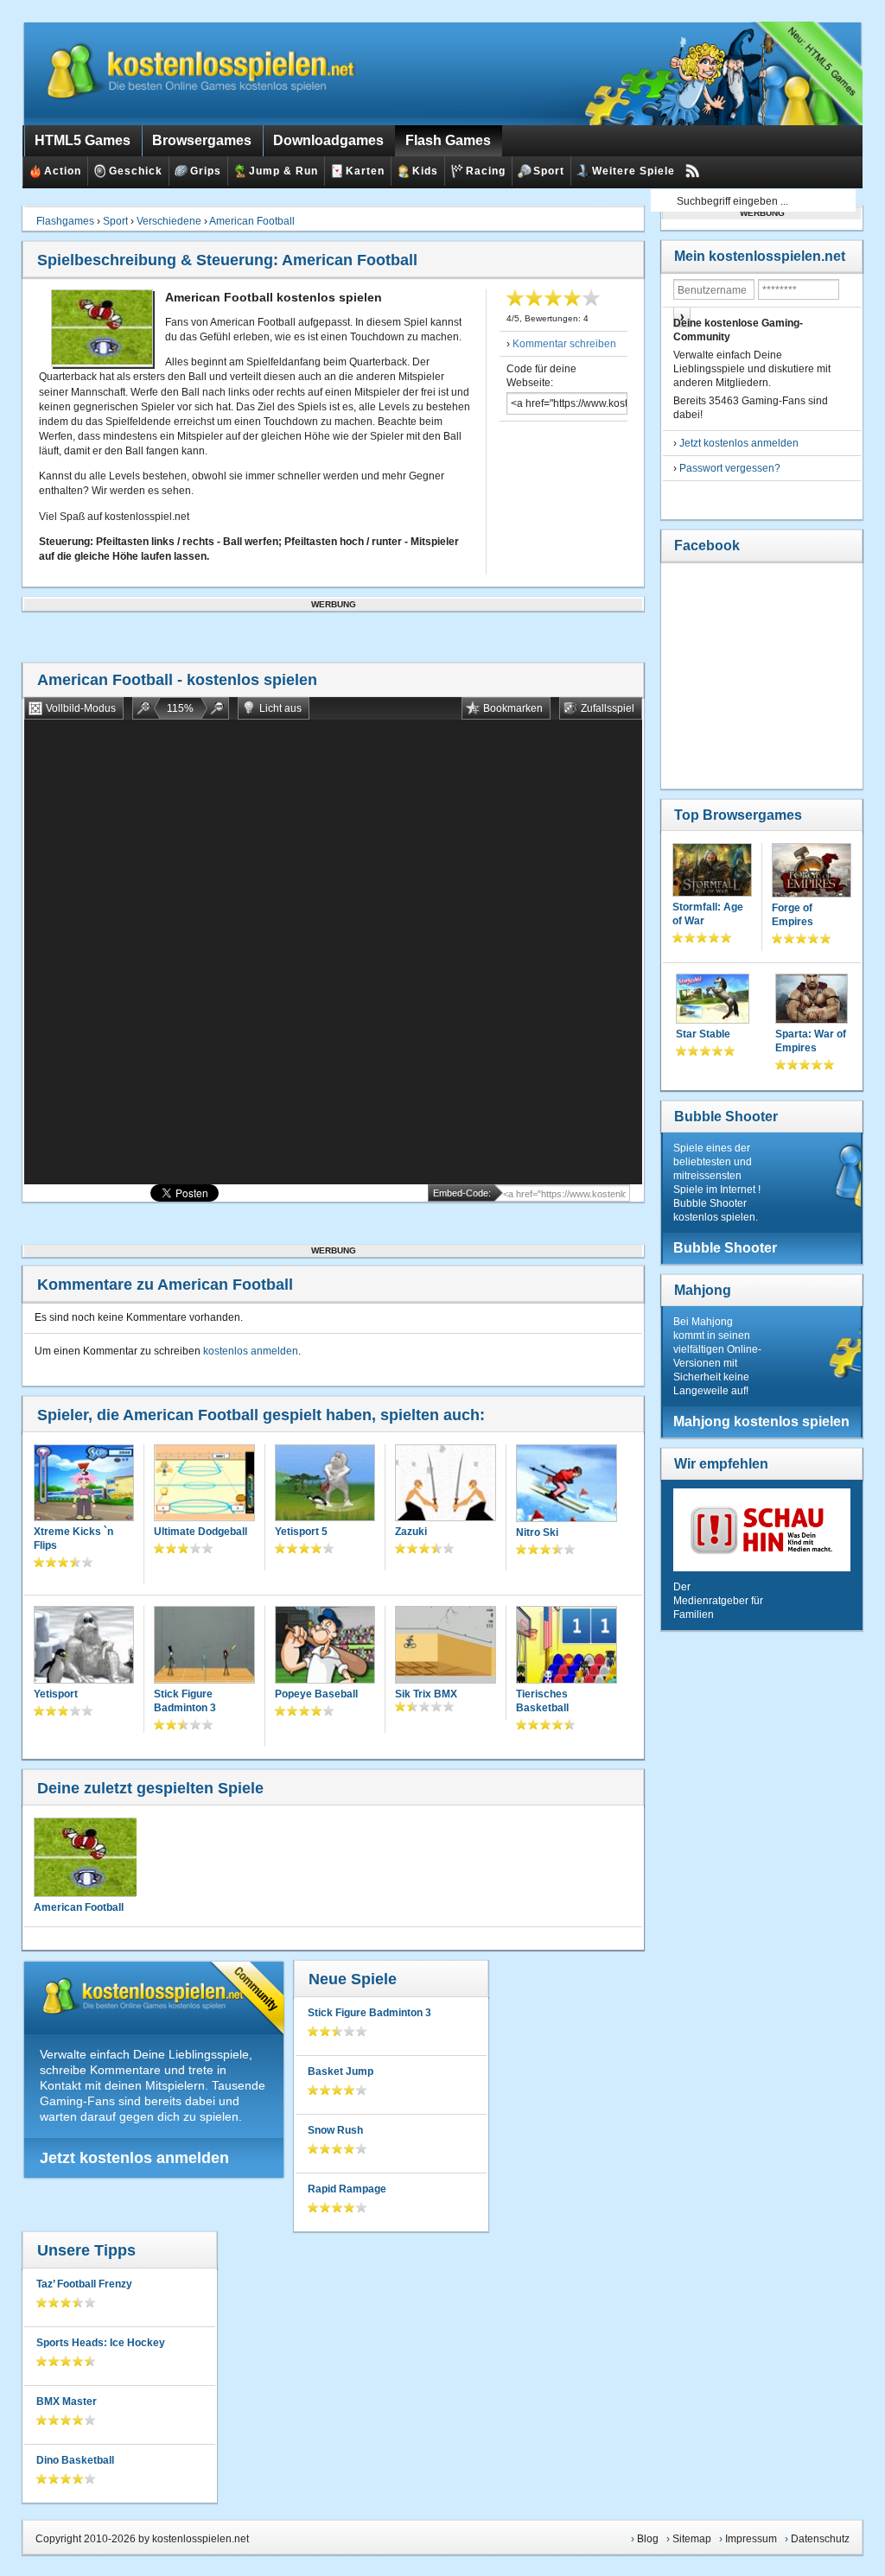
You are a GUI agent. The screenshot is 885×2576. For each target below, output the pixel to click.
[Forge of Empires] (812, 872)
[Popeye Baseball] (325, 1646)
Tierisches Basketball (542, 1701)
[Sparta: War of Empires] (812, 1000)
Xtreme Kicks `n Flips (73, 1539)
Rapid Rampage (347, 2189)
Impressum (751, 2539)
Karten (365, 171)
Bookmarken (513, 708)
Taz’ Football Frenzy (84, 2284)
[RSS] (692, 171)
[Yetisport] (84, 1646)
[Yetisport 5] (325, 1485)
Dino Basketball (75, 2460)
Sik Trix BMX (426, 1694)
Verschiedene (169, 221)
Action (63, 171)
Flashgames (65, 221)
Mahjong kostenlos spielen (761, 1421)
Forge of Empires (793, 915)
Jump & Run (283, 171)
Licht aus (280, 708)
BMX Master (67, 2402)
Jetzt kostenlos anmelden (134, 2158)
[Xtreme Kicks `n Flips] (84, 1485)
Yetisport (56, 1694)
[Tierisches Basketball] (567, 1646)
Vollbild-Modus (81, 708)
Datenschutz (820, 2539)
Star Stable (703, 1034)
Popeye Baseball (316, 1694)
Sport (549, 171)
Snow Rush (335, 2130)
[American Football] (85, 1857)
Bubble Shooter (726, 1117)
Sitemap (692, 2539)
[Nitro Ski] (567, 1485)
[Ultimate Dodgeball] (204, 1485)
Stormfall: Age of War (708, 914)
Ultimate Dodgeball (201, 1532)
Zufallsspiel (608, 708)
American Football (252, 221)
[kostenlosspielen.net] (204, 73)
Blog (648, 2539)
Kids (425, 171)
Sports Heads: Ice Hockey (101, 2343)
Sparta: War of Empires (811, 1041)
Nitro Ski (537, 1532)
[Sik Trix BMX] (446, 1646)
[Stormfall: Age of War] (712, 872)
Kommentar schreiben (564, 344)
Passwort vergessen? (730, 468)
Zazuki (411, 1532)
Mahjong (703, 1290)
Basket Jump (341, 2072)
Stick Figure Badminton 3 (185, 1701)
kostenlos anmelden (251, 1351)
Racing (486, 171)
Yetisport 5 (301, 1532)
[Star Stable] (713, 1000)
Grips (206, 171)
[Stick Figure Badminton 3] (204, 1646)
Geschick (136, 171)
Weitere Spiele (634, 171)
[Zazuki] (446, 1485)
